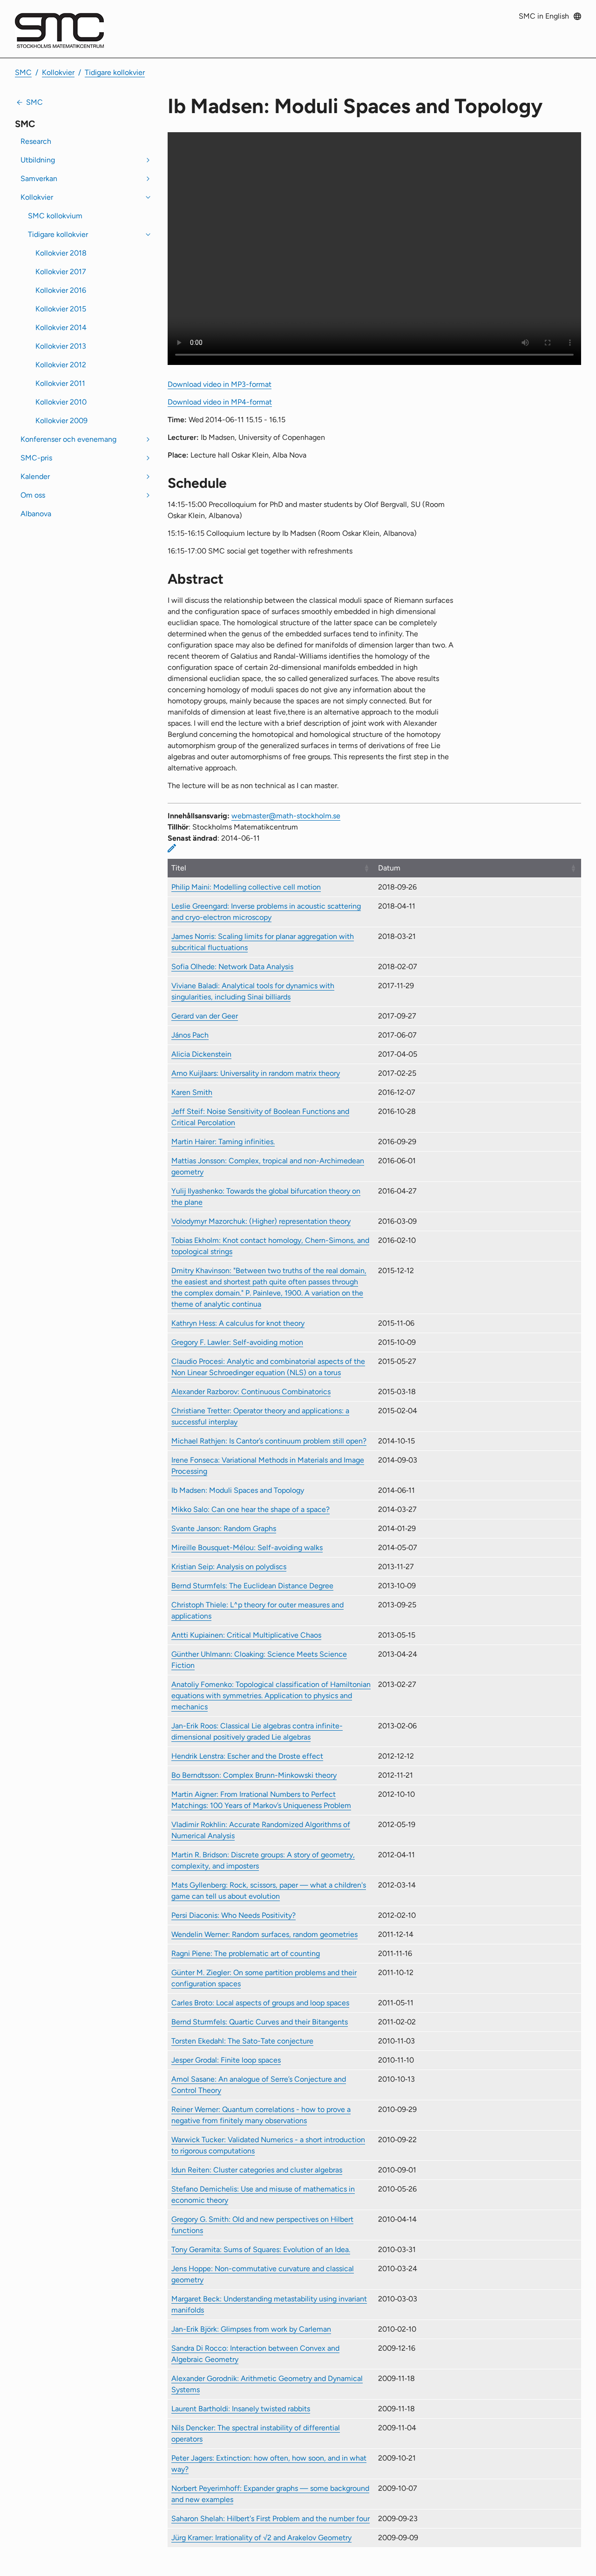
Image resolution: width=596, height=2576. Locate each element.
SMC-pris (36, 458)
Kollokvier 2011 (60, 383)
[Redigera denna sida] (172, 848)
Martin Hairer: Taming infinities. (223, 1142)
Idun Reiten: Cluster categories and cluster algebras (257, 2170)
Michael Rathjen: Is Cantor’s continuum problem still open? (269, 1441)
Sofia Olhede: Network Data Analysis (232, 967)
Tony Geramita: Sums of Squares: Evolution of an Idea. (261, 2249)
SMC (23, 72)
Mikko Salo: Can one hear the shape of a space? (251, 1509)
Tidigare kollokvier (115, 72)
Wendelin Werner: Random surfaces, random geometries (264, 1934)
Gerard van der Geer (205, 1016)
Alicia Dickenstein (201, 1054)
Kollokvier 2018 (61, 253)
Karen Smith (192, 1092)
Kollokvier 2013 (61, 346)
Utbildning (38, 160)
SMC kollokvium (55, 216)
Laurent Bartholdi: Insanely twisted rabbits (241, 2409)
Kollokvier (58, 72)
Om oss (33, 495)
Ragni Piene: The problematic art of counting (246, 1953)
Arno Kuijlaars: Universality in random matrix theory (256, 1073)
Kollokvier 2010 (61, 402)
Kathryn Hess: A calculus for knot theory (238, 1323)
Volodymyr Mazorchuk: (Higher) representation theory (261, 1221)
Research (36, 141)
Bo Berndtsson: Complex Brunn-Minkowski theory (254, 1775)
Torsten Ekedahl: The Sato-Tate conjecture (242, 2041)
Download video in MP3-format (220, 384)
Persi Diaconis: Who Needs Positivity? (234, 1915)
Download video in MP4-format (220, 402)
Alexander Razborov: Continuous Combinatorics (251, 1392)
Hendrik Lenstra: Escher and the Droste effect (247, 1756)
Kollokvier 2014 (61, 327)
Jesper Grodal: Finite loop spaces (226, 2060)
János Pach (190, 1035)
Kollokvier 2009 (61, 421)
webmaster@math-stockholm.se (286, 816)
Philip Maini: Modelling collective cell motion (246, 887)
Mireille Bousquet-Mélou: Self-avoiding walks (247, 1548)
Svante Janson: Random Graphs (224, 1528)
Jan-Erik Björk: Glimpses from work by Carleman (251, 2329)
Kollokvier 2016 (61, 290)
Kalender (35, 476)
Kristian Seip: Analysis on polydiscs (229, 1567)
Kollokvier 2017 (61, 272)
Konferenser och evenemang (68, 439)
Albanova (36, 514)
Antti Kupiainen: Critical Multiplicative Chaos (246, 1635)
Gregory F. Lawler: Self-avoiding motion (237, 1342)
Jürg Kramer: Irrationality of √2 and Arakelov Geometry (261, 2538)
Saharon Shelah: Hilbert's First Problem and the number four (271, 2519)
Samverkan (39, 179)
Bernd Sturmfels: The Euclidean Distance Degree (252, 1586)
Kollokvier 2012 (61, 365)
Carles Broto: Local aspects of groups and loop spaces (260, 2003)
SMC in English (544, 16)
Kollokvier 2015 (61, 309)
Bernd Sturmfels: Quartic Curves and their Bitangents (260, 2022)
